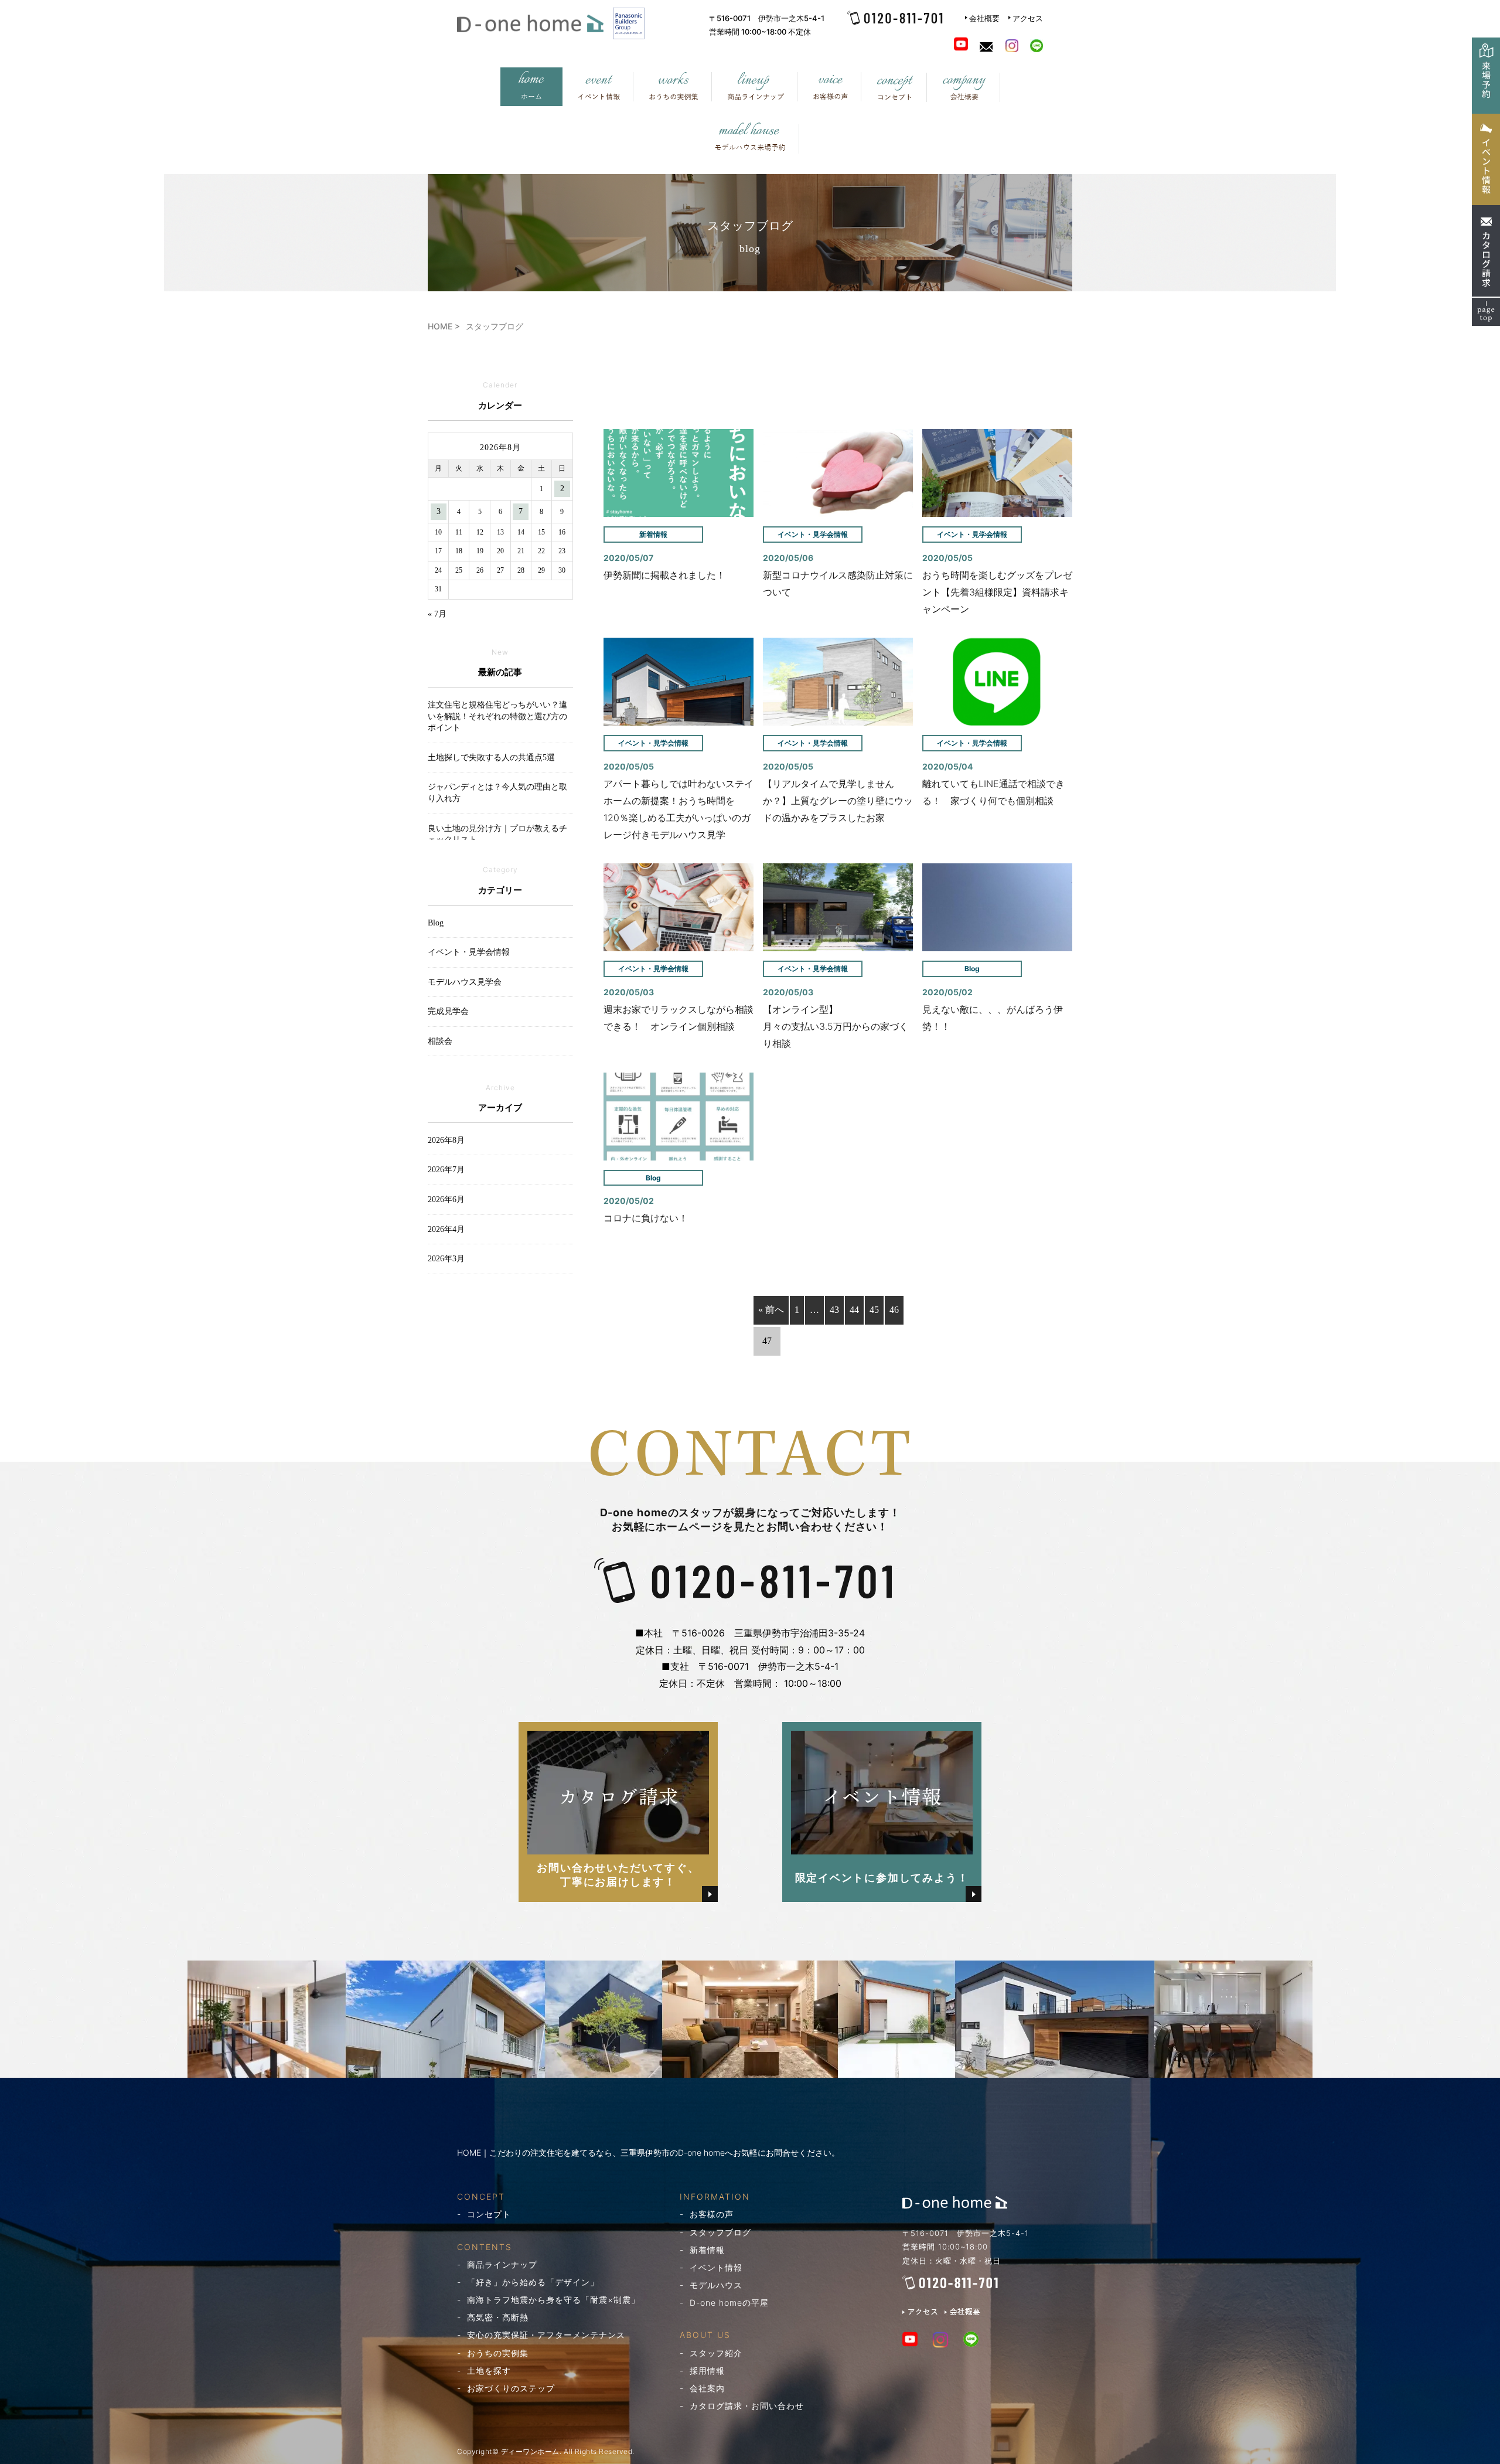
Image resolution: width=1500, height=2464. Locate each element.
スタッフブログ (720, 2232)
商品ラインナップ (502, 2264)
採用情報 (707, 2371)
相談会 (440, 1041)
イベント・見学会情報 (469, 952)
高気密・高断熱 (498, 2317)
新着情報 (707, 2250)
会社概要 (984, 18)
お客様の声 (712, 2214)
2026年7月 (446, 1170)
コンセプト (489, 2214)
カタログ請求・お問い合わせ (747, 2406)
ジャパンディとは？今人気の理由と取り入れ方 (497, 793)
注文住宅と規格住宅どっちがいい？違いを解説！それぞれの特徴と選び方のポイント (497, 716)
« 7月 (437, 614)
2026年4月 (446, 1229)
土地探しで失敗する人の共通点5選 (491, 758)
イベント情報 (716, 2267)
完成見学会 (448, 1011)
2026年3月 (446, 1259)
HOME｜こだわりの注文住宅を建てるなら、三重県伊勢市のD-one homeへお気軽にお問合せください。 (648, 2152)
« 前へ (771, 1310)
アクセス (1028, 18)
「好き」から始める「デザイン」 (533, 2282)
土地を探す (489, 2371)
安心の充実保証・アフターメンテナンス (546, 2335)
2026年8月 (446, 1140)
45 (874, 1310)
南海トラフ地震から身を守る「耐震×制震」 (553, 2300)
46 (894, 1310)
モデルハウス (716, 2285)
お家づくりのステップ (511, 2388)
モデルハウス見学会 (465, 982)
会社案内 (707, 2388)
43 (834, 1310)
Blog (436, 923)
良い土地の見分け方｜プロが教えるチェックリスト (497, 834)
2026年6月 (446, 1199)
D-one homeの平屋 (729, 2303)
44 (854, 1310)
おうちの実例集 (498, 2353)
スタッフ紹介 (716, 2353)
